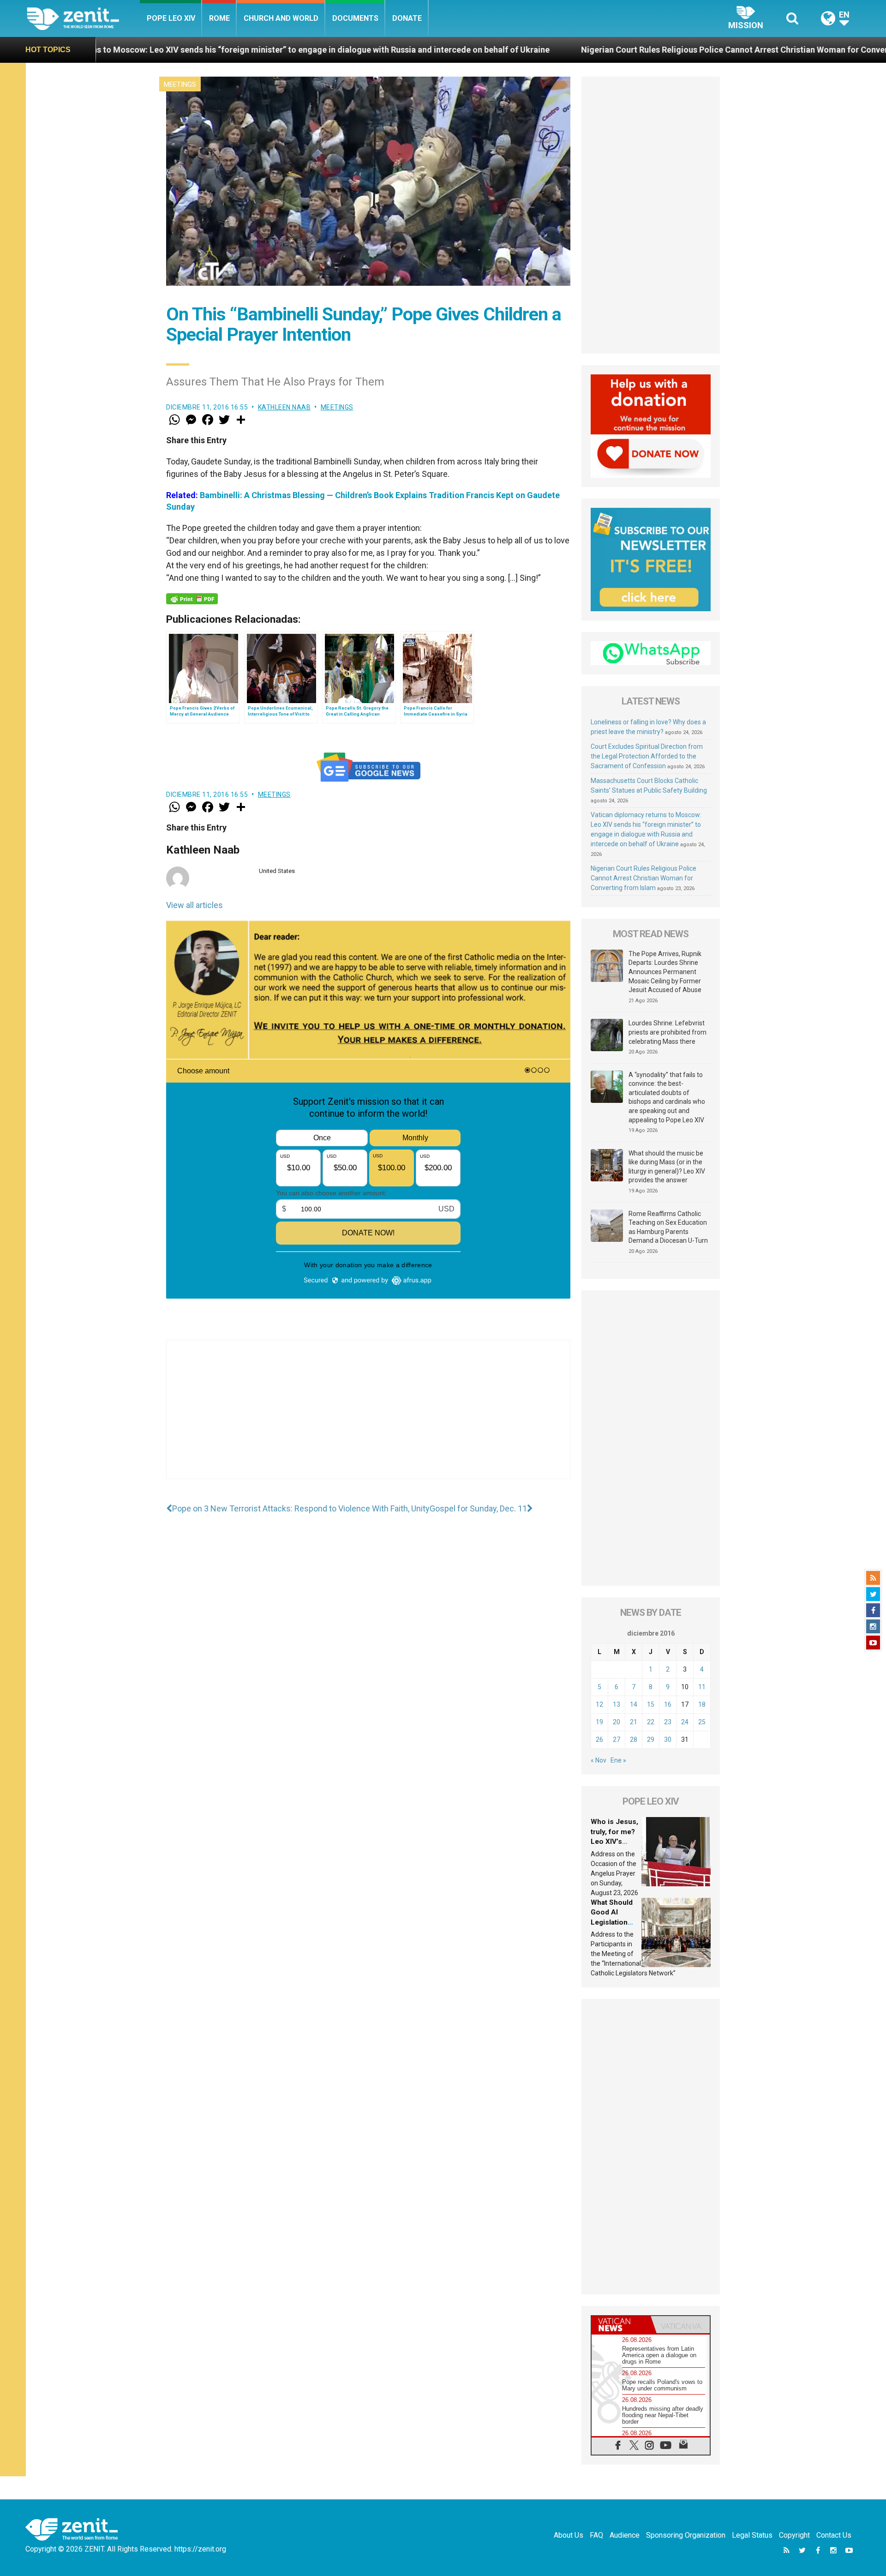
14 (634, 1704)
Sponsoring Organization (686, 2535)
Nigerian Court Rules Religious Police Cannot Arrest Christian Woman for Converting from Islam (540, 50)
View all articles (195, 905)
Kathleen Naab (284, 407)
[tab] (621, 2325)
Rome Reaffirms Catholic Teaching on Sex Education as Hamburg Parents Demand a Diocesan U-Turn (668, 1227)
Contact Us (834, 2535)
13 (617, 1704)
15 (651, 1704)
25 (702, 1722)
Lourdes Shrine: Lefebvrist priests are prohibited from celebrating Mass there (667, 1032)
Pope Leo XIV (171, 18)
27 (617, 1739)
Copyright (794, 2535)
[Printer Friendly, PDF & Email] (192, 599)
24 (685, 1722)
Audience (625, 2535)
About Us (569, 2535)
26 (599, 1739)
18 (702, 1704)
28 (634, 1739)
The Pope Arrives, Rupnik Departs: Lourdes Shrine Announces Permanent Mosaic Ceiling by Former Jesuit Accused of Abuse (665, 972)
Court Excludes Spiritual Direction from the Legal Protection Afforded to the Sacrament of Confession (647, 756)
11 (702, 1687)
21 (634, 1722)
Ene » (618, 1760)
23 (668, 1722)
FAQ (596, 2535)
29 (651, 1739)
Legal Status (752, 2535)
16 (668, 1704)
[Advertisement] (368, 1419)
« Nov (599, 1760)
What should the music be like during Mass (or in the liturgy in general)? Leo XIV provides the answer (667, 1167)
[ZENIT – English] (83, 18)
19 (599, 1722)
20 (617, 1722)
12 (599, 1704)
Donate (407, 18)
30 (668, 1739)
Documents (355, 18)
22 (651, 1722)
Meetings (180, 84)
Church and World (281, 18)
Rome (219, 18)
